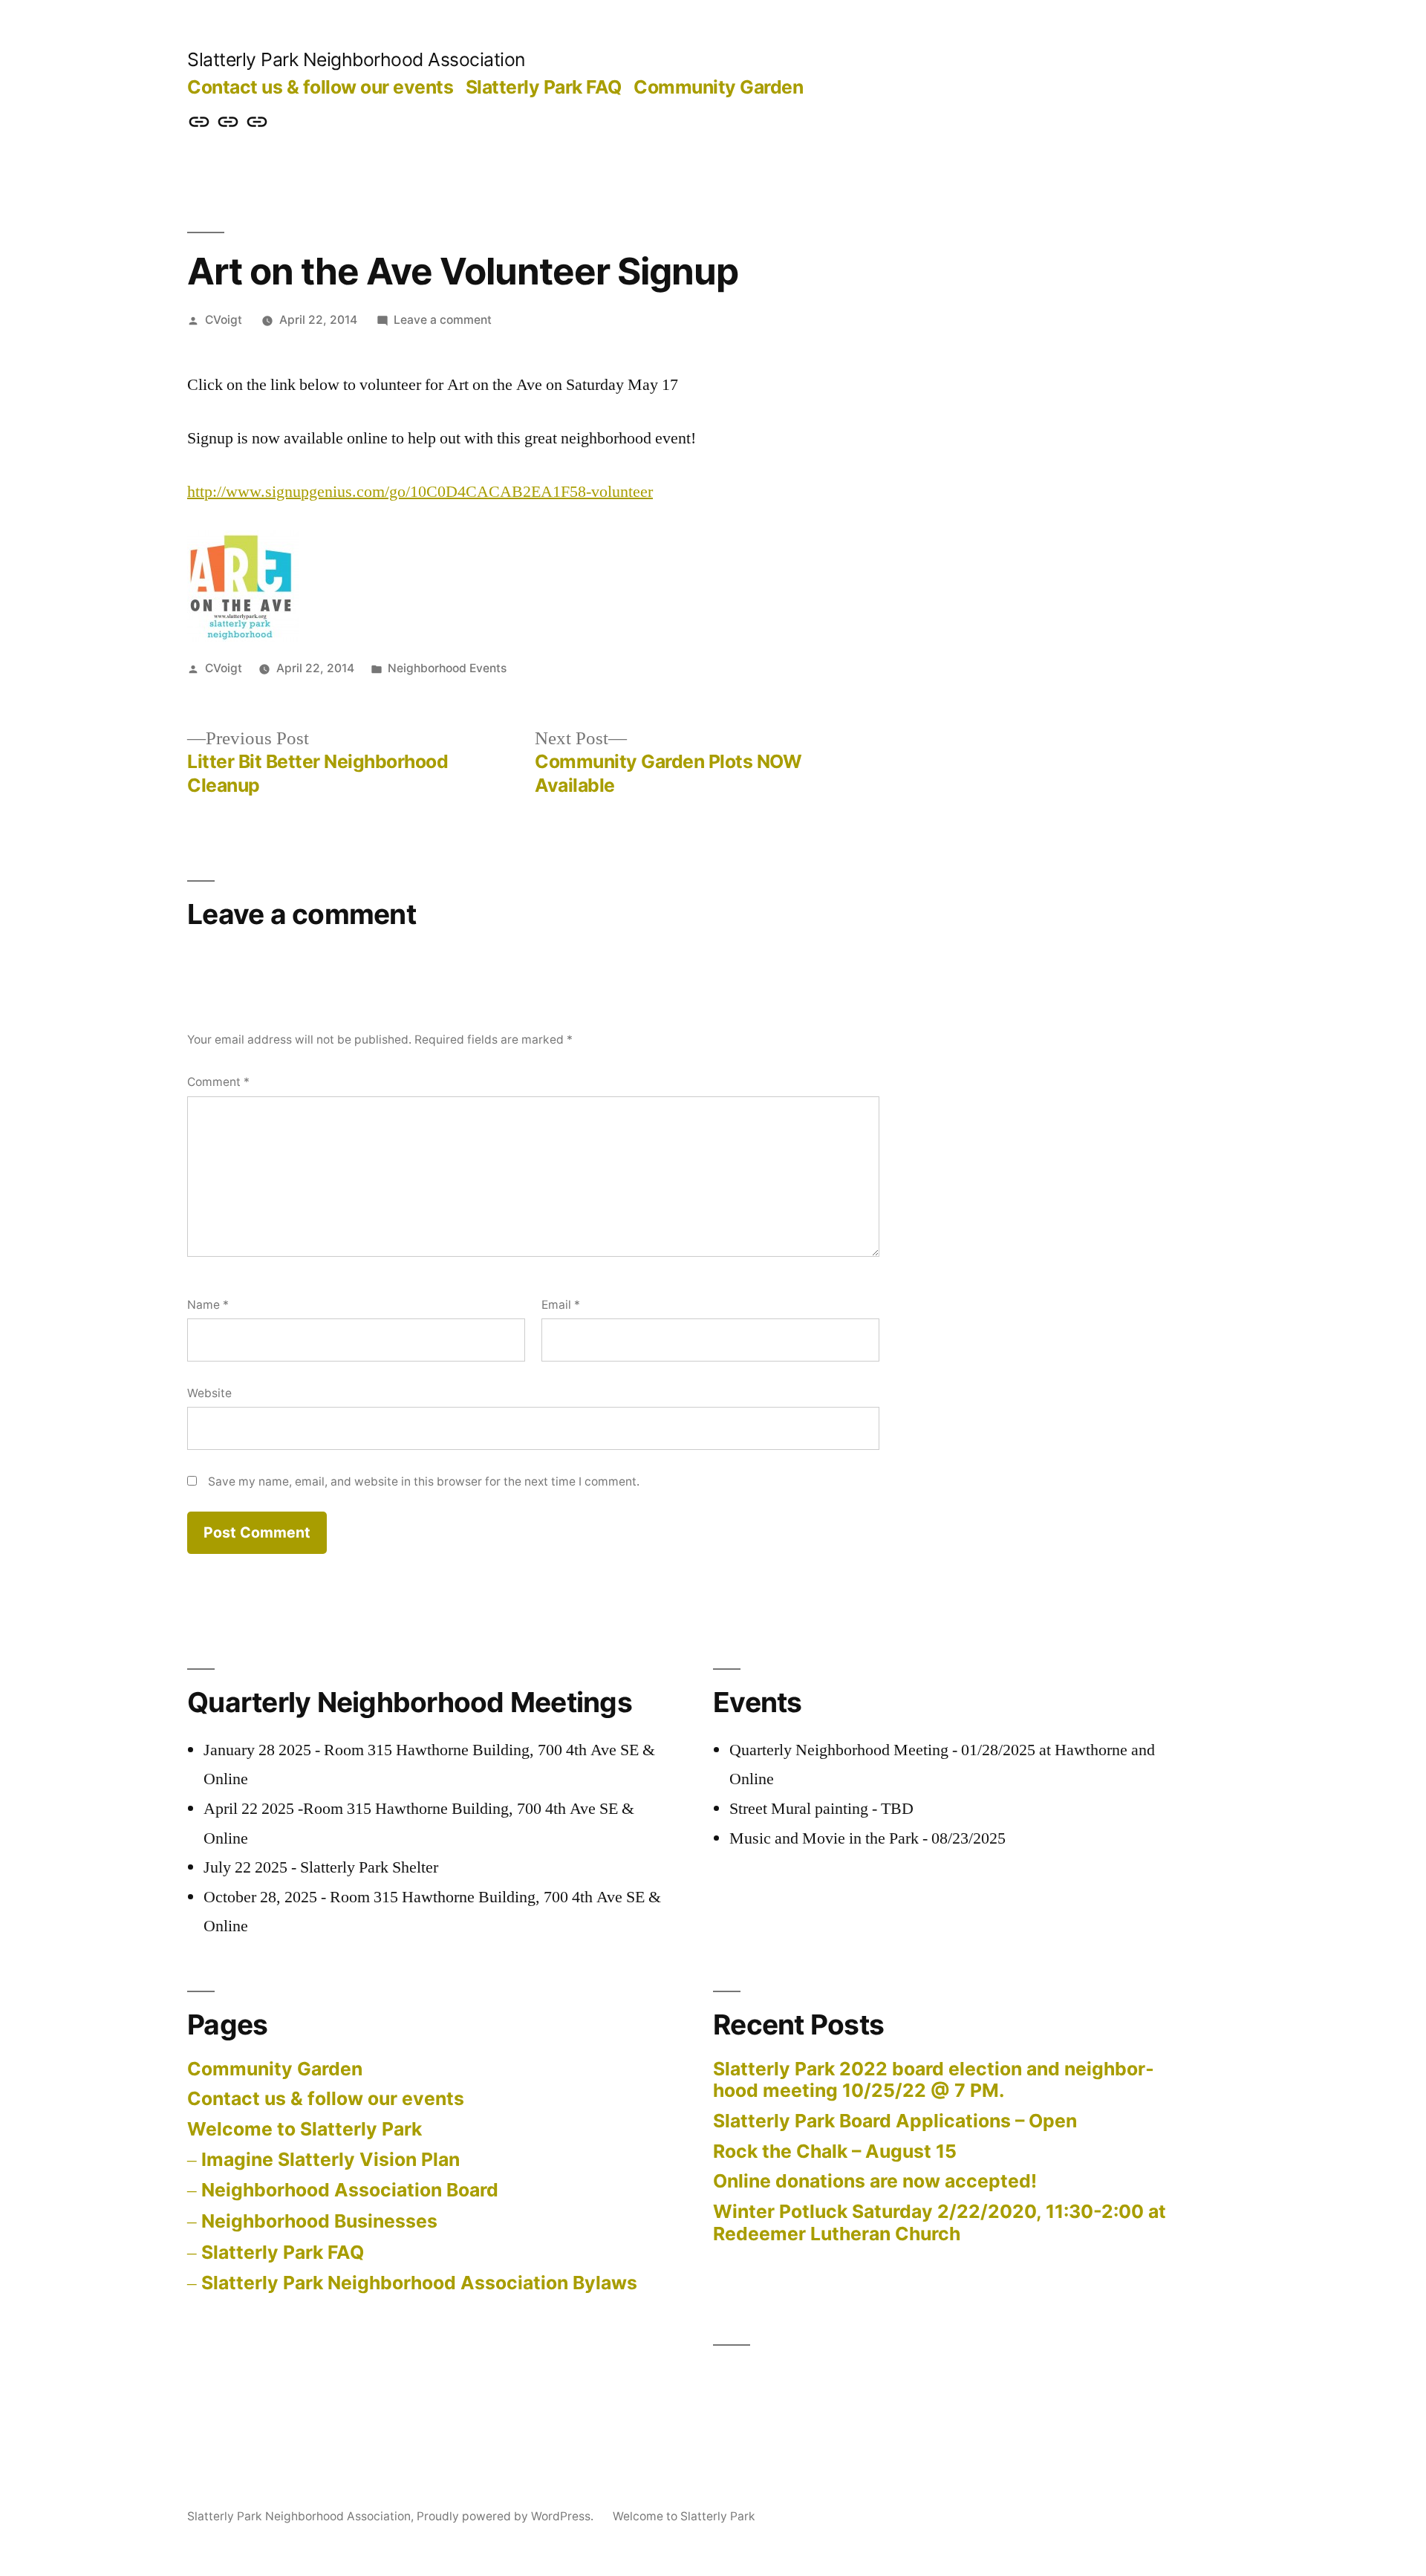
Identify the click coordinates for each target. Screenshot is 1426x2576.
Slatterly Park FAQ (544, 87)
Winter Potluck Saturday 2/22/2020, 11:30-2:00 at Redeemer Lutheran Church (940, 2222)
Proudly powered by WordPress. (507, 2516)
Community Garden (718, 87)
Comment (218, 1082)
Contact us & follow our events (320, 87)
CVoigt (224, 320)
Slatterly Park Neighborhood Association (356, 59)
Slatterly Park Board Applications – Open (895, 2121)
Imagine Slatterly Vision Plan (331, 2159)
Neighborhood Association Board (350, 2190)
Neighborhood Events (447, 668)
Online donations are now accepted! (875, 2181)
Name (208, 1305)
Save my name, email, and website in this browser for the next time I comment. (424, 1481)
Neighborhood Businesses (319, 2221)
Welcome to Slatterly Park (305, 2129)
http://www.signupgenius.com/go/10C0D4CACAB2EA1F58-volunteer (420, 492)
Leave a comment (443, 320)
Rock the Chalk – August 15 (835, 2151)
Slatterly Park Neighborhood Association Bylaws (419, 2283)
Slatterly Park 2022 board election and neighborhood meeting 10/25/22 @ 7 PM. (934, 2080)
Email (561, 1305)
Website (209, 1393)
